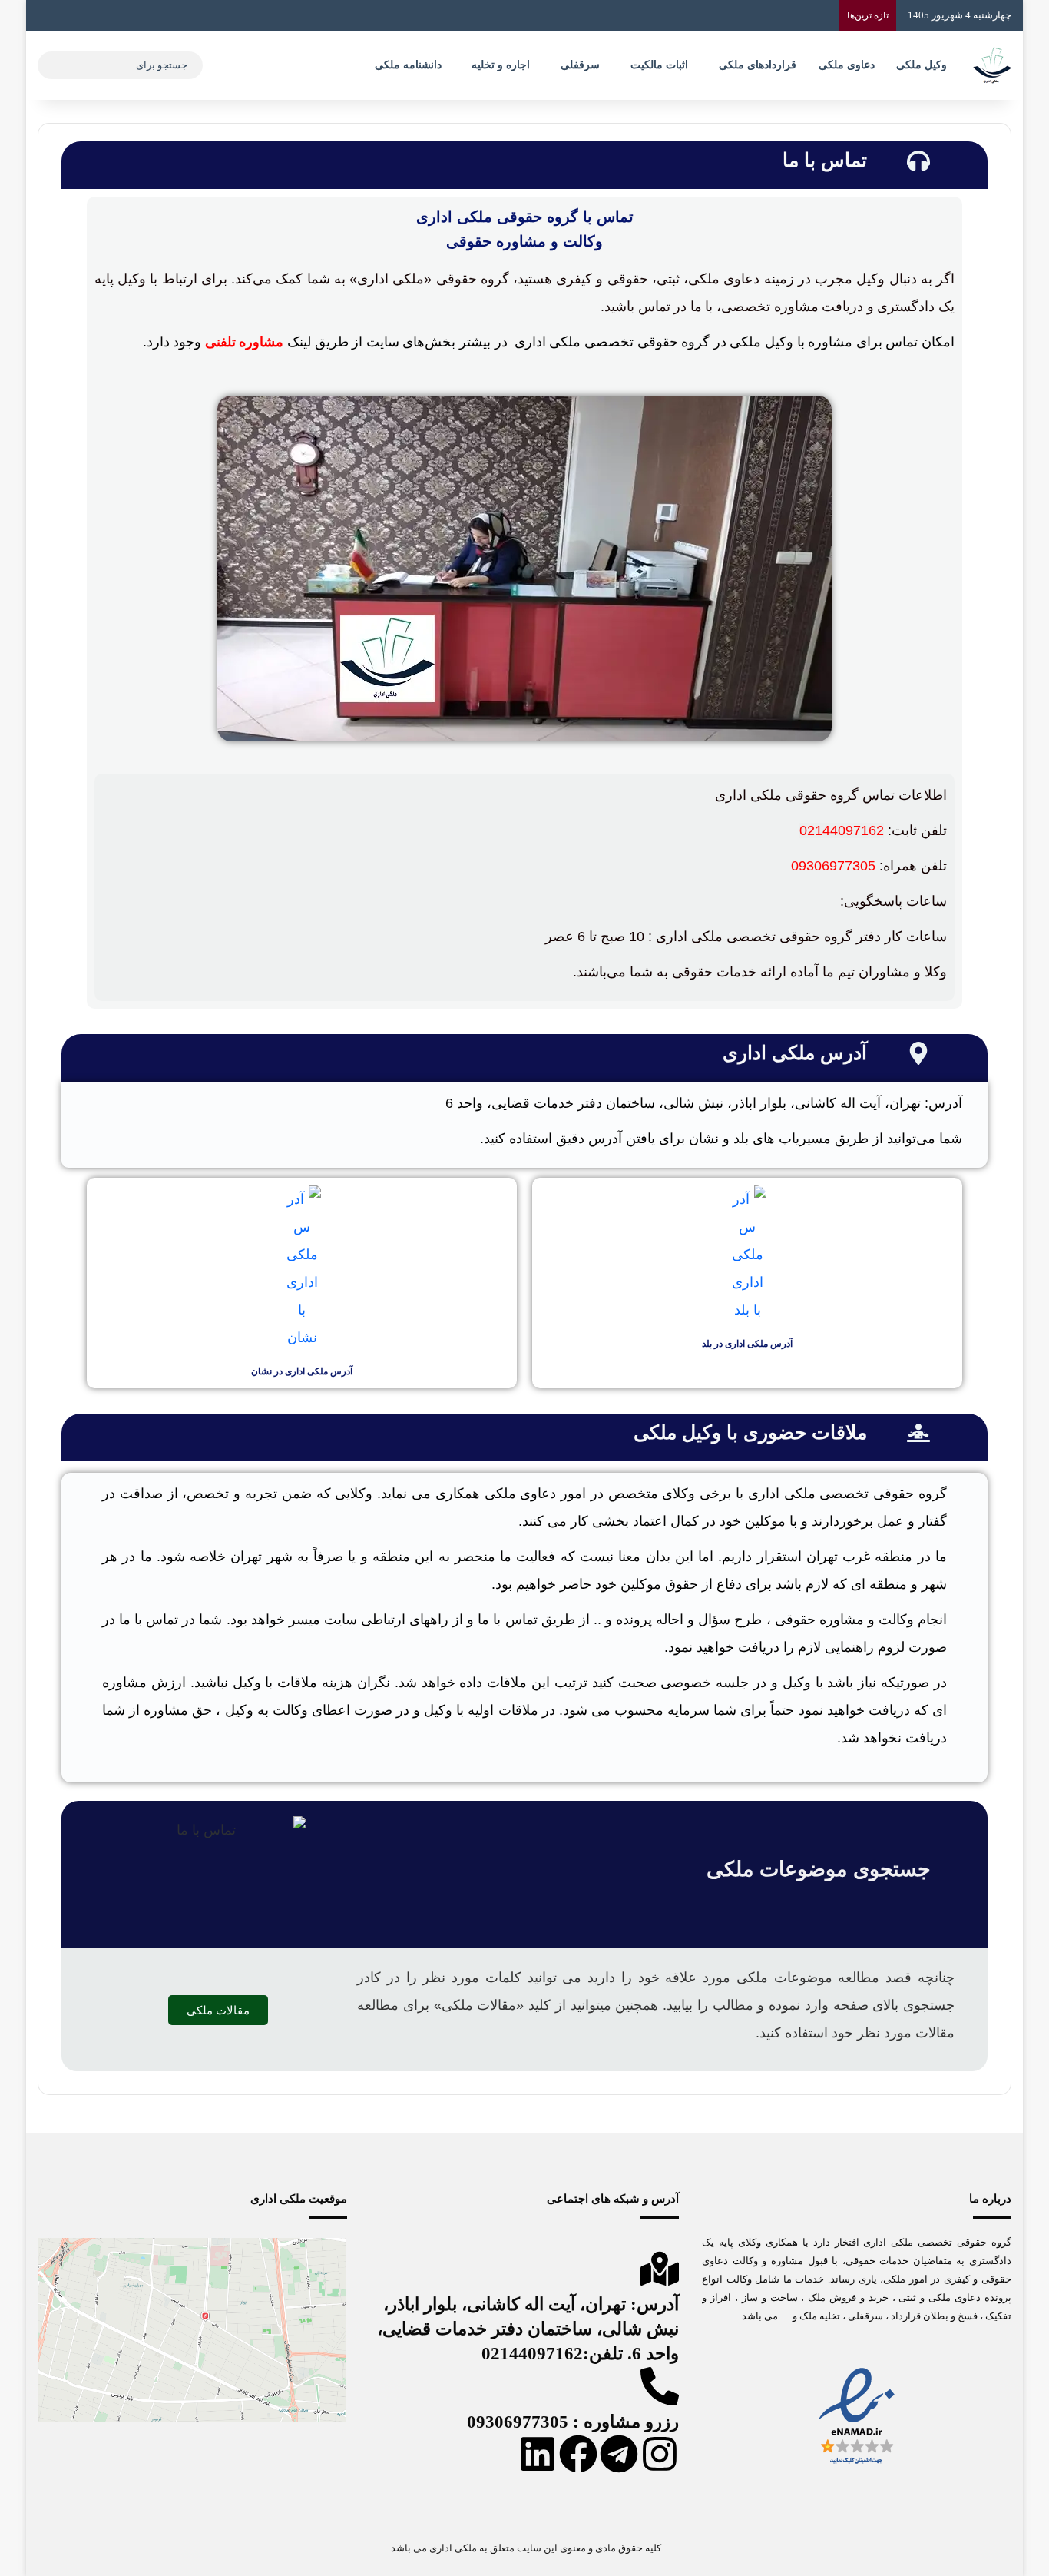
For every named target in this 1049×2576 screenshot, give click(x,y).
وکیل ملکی (922, 65)
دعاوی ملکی (847, 65)
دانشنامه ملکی (408, 65)
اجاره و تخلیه (501, 65)
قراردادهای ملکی (758, 65)
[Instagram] (660, 2454)
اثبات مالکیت (659, 65)
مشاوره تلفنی (245, 342)
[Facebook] (578, 2454)
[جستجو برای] (53, 65)
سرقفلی (580, 65)
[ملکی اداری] (992, 65)
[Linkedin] (538, 2454)
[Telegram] (619, 2454)
